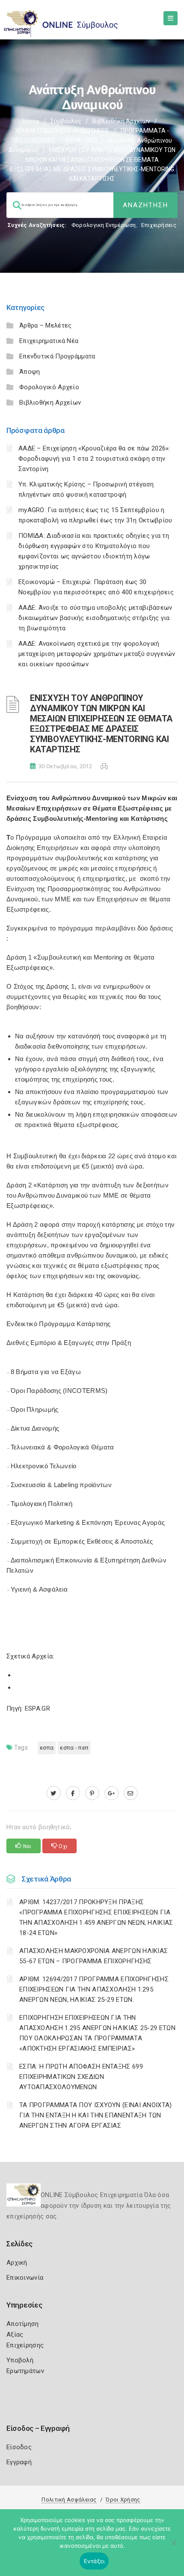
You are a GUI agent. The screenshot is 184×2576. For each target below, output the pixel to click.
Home (31, 121)
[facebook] (73, 1793)
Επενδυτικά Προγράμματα (57, 356)
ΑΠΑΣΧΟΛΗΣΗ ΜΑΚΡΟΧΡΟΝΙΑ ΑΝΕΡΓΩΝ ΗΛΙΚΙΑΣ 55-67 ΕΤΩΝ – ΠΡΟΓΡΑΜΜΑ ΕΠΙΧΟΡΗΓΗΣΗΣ (93, 1956)
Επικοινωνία (25, 2278)
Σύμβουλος (66, 121)
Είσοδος (19, 2447)
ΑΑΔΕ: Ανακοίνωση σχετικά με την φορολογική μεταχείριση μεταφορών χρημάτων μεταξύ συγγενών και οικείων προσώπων (97, 654)
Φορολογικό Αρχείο (49, 387)
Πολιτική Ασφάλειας (69, 2500)
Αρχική (17, 2263)
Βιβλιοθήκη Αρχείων (121, 121)
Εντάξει (94, 2561)
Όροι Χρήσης (123, 2500)
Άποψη (30, 372)
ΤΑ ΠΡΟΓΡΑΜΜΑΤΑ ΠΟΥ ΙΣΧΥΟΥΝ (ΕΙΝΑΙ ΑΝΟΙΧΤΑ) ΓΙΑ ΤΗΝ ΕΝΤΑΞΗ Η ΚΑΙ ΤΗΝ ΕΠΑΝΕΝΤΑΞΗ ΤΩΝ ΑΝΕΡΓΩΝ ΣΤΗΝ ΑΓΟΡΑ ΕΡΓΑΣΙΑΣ (96, 2115)
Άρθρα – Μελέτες (46, 325)
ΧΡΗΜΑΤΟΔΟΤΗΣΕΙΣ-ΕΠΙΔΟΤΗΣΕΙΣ (62, 131)
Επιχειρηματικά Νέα (49, 341)
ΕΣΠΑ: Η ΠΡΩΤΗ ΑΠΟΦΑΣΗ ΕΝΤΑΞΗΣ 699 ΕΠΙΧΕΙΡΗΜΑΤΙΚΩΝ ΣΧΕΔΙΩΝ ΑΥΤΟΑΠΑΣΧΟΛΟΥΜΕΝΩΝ (81, 2077)
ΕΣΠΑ (47, 1748)
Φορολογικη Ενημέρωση (104, 225)
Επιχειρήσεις (159, 225)
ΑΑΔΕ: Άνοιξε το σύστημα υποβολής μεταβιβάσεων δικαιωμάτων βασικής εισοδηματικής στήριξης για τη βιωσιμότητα (95, 618)
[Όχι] (173, 2547)
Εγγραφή (19, 2462)
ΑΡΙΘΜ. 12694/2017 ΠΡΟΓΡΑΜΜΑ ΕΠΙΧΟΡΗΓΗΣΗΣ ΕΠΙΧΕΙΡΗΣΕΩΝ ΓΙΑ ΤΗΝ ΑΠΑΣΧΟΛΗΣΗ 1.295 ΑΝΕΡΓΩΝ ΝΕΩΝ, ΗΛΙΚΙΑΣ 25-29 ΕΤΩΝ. (94, 1989)
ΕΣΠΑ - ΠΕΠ (82, 140)
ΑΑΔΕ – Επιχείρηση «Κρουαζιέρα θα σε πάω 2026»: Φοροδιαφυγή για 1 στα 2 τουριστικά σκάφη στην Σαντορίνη (94, 459)
